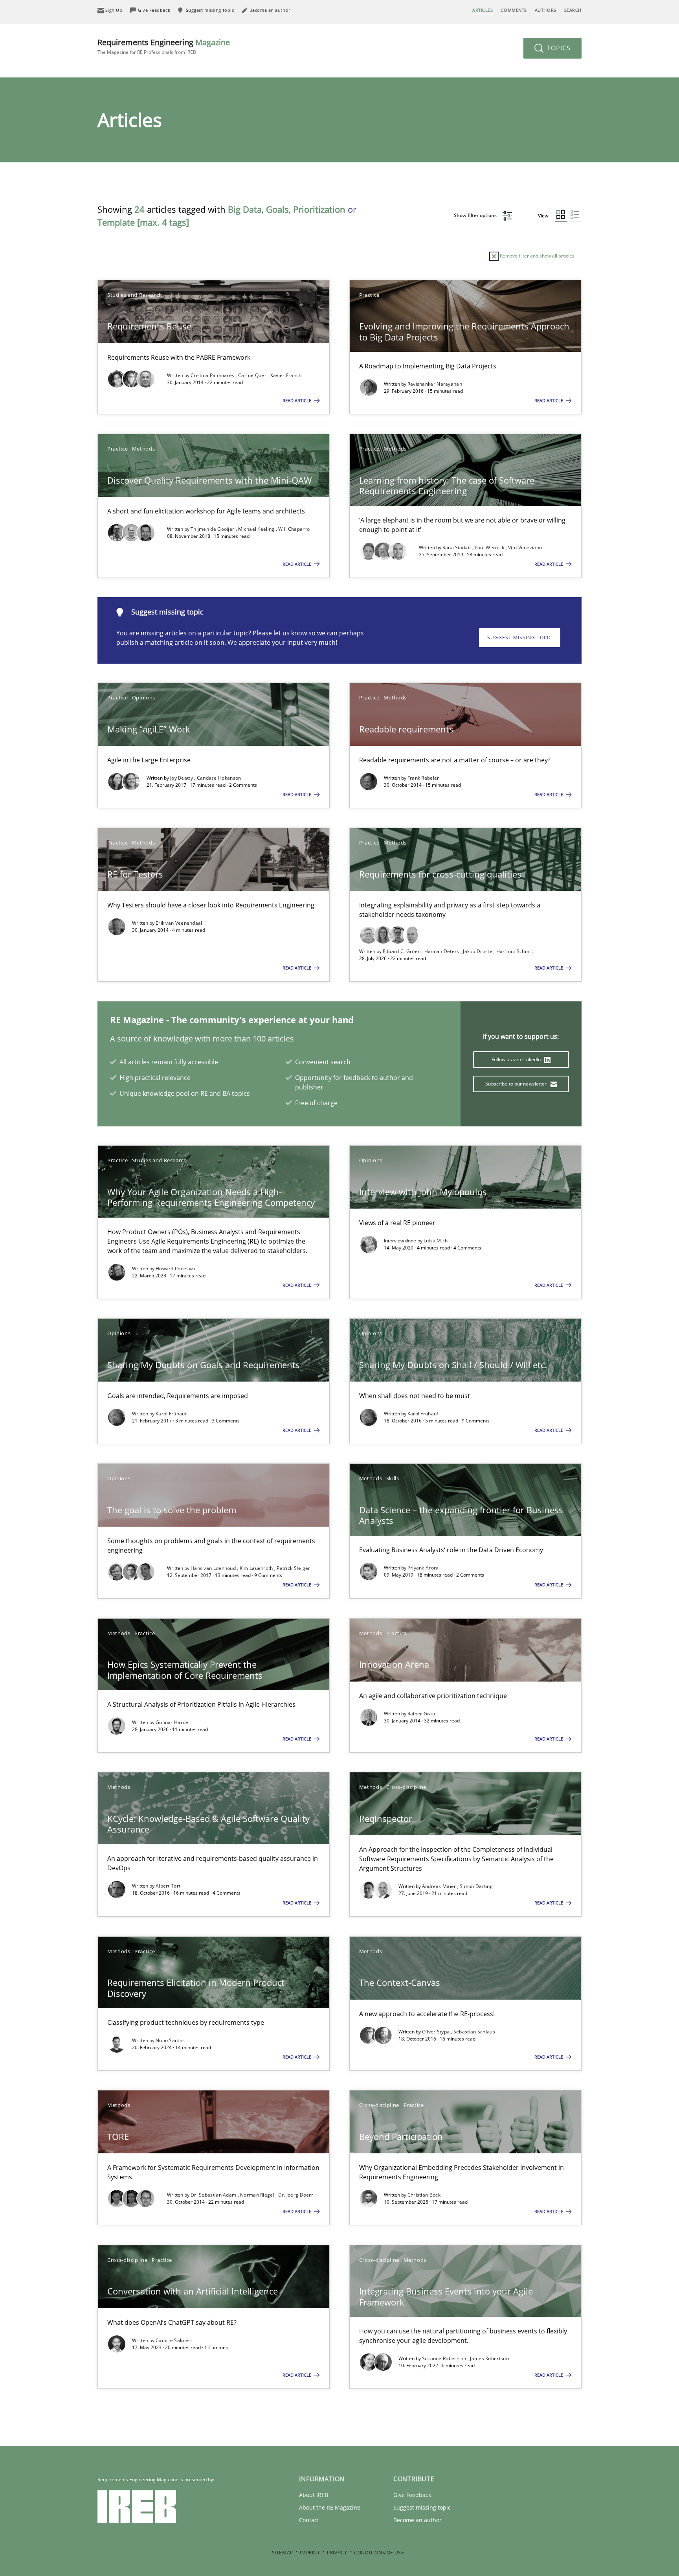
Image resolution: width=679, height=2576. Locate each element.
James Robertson (489, 2358)
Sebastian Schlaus (474, 2032)
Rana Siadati (457, 547)
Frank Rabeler (423, 778)
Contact (309, 2520)
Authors (546, 10)
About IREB (314, 2495)
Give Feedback (412, 2495)
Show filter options (476, 215)
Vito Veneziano (525, 547)
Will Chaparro (294, 529)
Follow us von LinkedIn (517, 1059)
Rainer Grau (421, 1714)
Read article (297, 400)
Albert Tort (168, 1886)
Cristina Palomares (213, 375)
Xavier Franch (286, 375)
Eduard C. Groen (402, 951)
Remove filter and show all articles (537, 256)
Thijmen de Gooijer (213, 529)
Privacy (337, 2553)
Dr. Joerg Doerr (296, 2195)
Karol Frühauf (171, 1414)
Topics (558, 48)
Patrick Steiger (294, 1568)
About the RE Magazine (330, 2507)
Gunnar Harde (172, 1722)
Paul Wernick (490, 547)
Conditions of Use (379, 2553)
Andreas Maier (440, 1886)
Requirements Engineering (164, 46)
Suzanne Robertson (445, 2358)
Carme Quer (253, 375)
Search (573, 10)
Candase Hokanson (219, 778)
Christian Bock (424, 2195)
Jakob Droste (478, 951)
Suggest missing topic (520, 638)
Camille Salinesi (174, 2340)
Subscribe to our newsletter (517, 1084)
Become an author (417, 2520)
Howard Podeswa (175, 1269)
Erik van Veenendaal (179, 923)
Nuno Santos (170, 2040)
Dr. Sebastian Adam (214, 2195)
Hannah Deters (442, 951)
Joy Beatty (182, 778)
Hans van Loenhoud (214, 1568)
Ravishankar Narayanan (435, 384)
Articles (483, 10)
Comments (514, 10)
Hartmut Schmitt (515, 951)
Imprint (310, 2553)
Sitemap (283, 2553)
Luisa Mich (436, 1241)
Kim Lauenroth (257, 1568)
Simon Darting (476, 1886)
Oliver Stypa (437, 2032)
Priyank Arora (423, 1568)
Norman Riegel (258, 2195)
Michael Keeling (257, 529)
